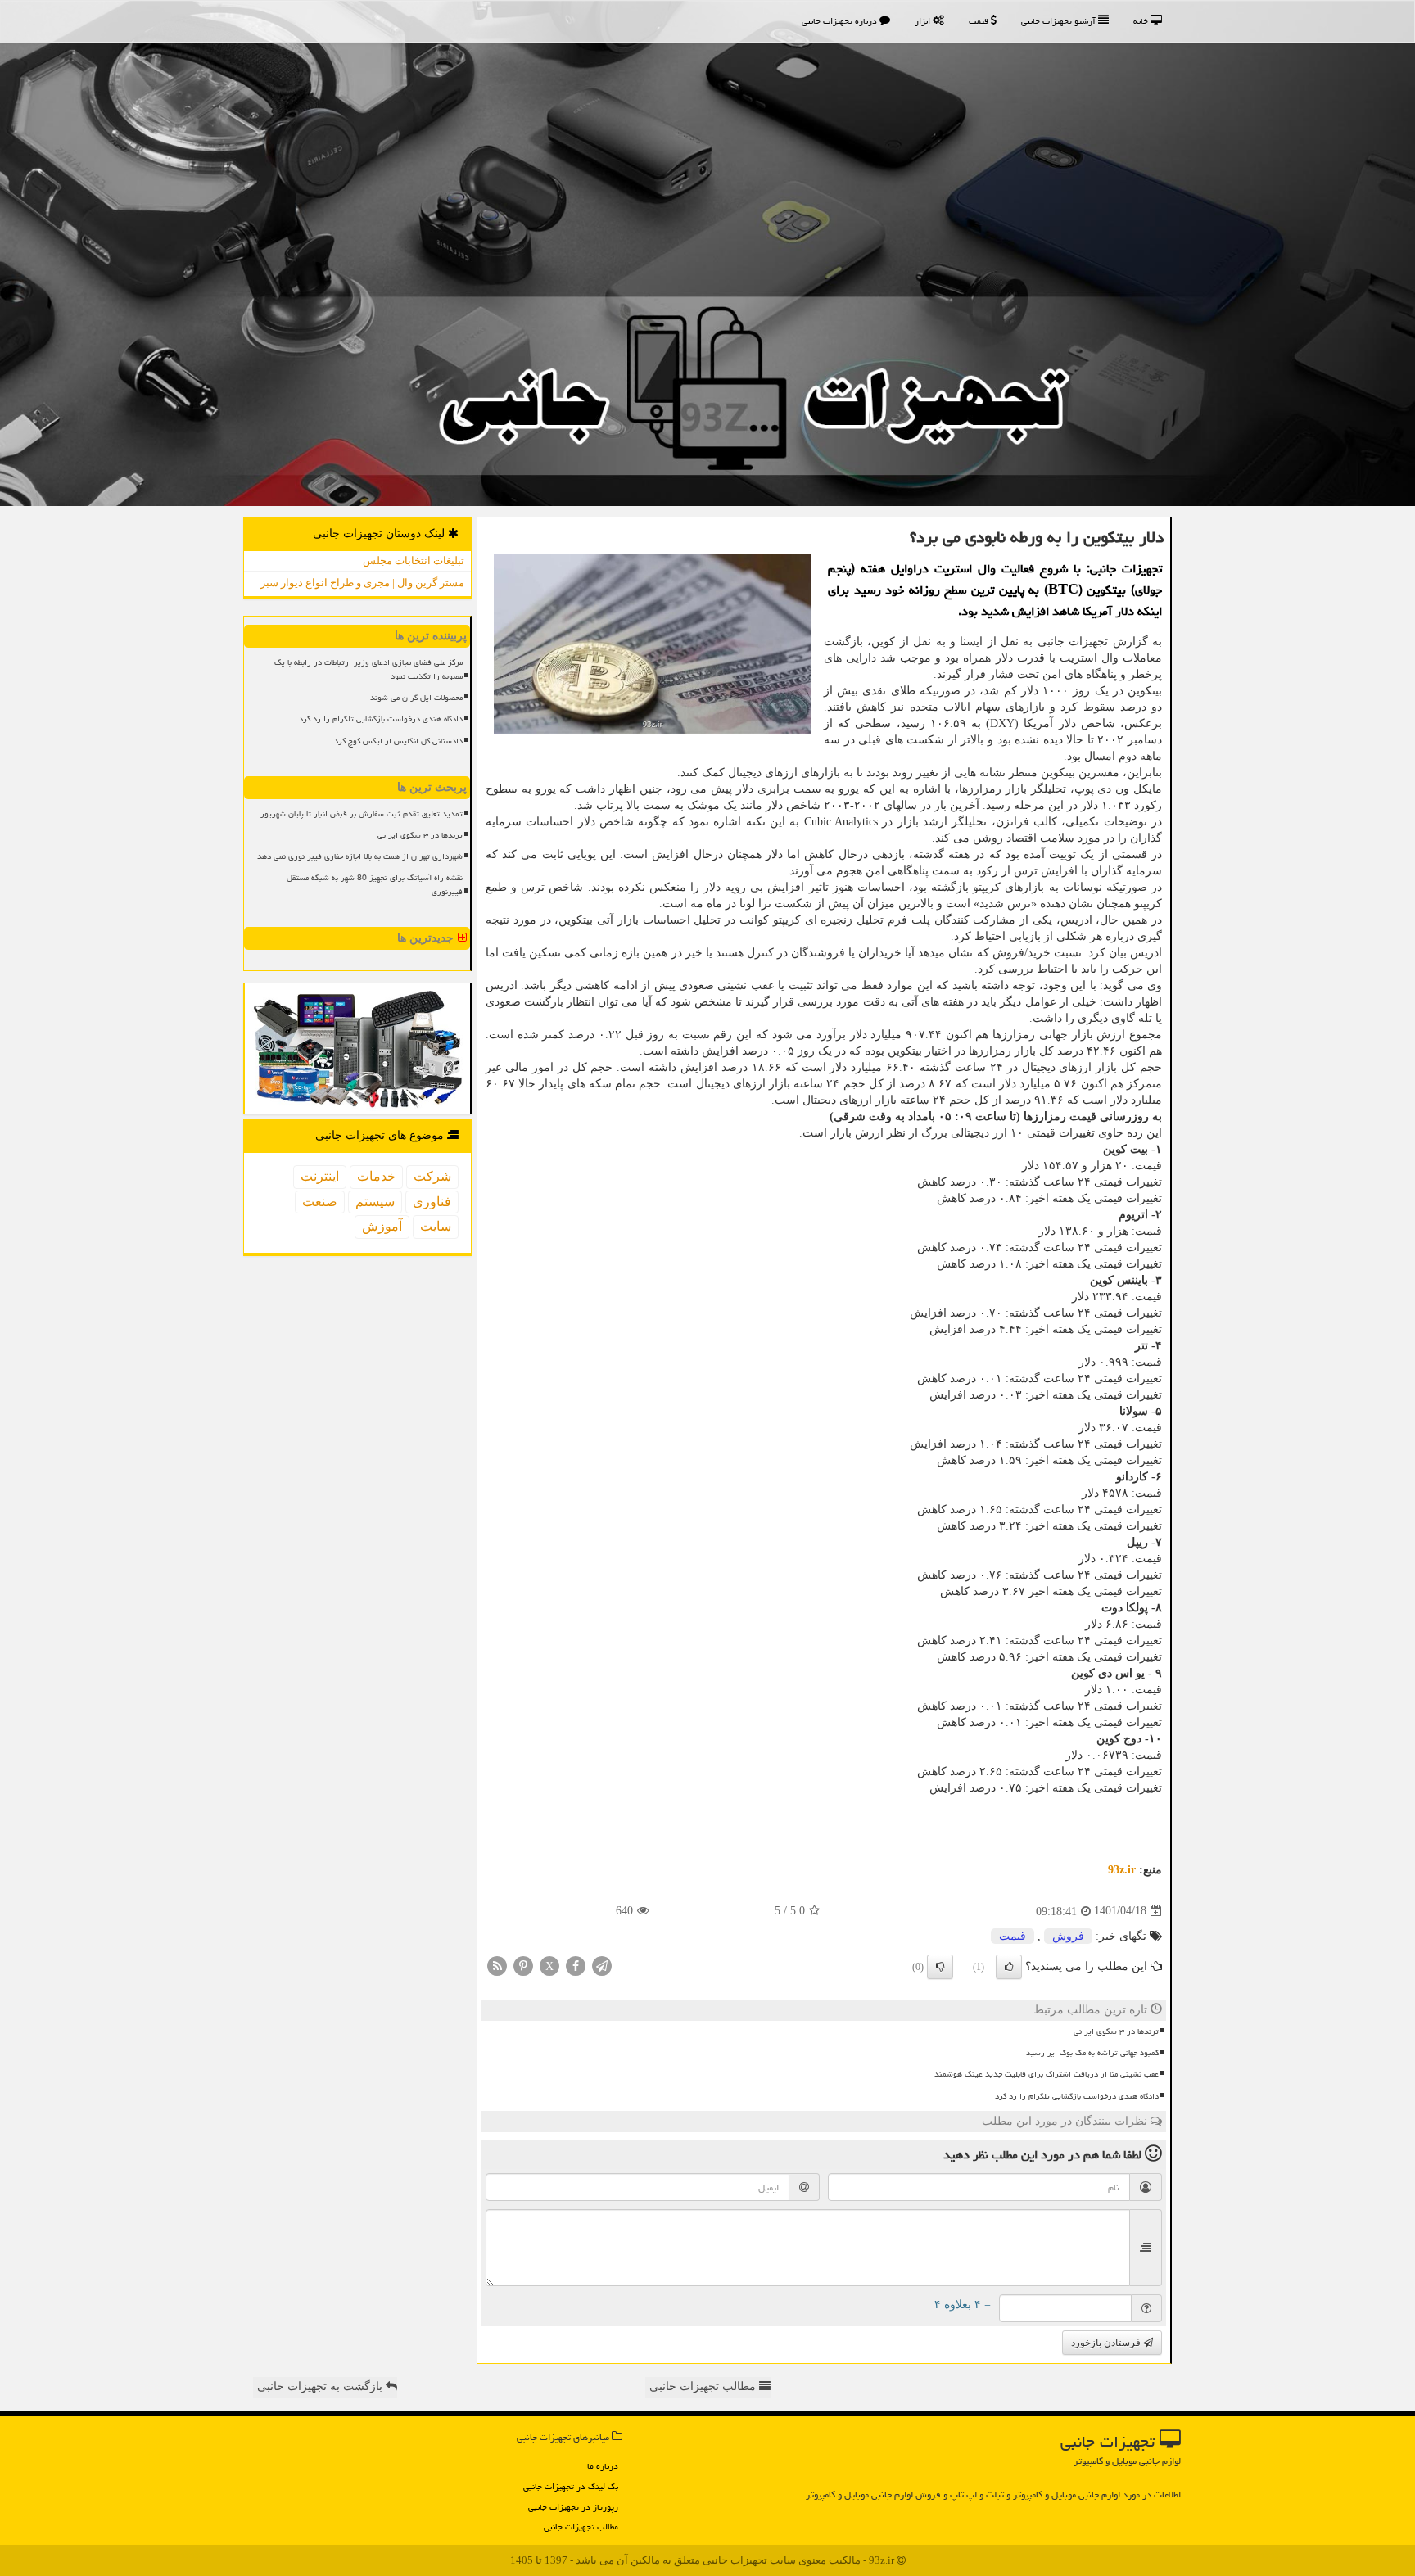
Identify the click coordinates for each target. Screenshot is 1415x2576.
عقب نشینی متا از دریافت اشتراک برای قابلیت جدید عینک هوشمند (1047, 2074)
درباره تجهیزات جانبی (841, 21)
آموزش (382, 1226)
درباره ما (603, 2466)
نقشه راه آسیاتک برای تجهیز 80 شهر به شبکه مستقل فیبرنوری (375, 885)
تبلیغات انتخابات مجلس (414, 560)
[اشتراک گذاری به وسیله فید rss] (497, 1965)
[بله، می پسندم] (1009, 1967)
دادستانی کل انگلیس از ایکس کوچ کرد (398, 741)
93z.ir (1122, 1870)
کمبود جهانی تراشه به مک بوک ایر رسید (1092, 2053)
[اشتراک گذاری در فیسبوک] (576, 1965)
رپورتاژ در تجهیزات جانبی (573, 2507)
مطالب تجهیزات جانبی (581, 2526)
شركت (432, 1176)
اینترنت (320, 1176)
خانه (1142, 21)
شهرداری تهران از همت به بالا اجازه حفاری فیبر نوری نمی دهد (360, 856)
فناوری (432, 1202)
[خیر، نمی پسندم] (940, 1967)
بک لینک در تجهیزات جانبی (571, 2486)
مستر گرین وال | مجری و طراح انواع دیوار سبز (362, 583)
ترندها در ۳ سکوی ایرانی (1116, 2031)
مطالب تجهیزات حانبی (704, 2386)
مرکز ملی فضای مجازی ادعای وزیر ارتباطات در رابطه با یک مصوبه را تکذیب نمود (368, 669)
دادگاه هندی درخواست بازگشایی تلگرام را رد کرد (1077, 2096)
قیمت (980, 21)
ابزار (924, 21)
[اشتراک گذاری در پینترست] (523, 1965)
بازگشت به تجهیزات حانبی (321, 2386)
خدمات (376, 1176)
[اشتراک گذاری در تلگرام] (602, 1965)
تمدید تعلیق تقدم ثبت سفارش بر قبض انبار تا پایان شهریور (362, 814)
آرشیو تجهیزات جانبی (1060, 21)
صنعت (320, 1202)
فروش (1068, 1936)
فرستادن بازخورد (1107, 2343)
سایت (436, 1226)
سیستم (375, 1202)
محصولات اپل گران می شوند (416, 698)
